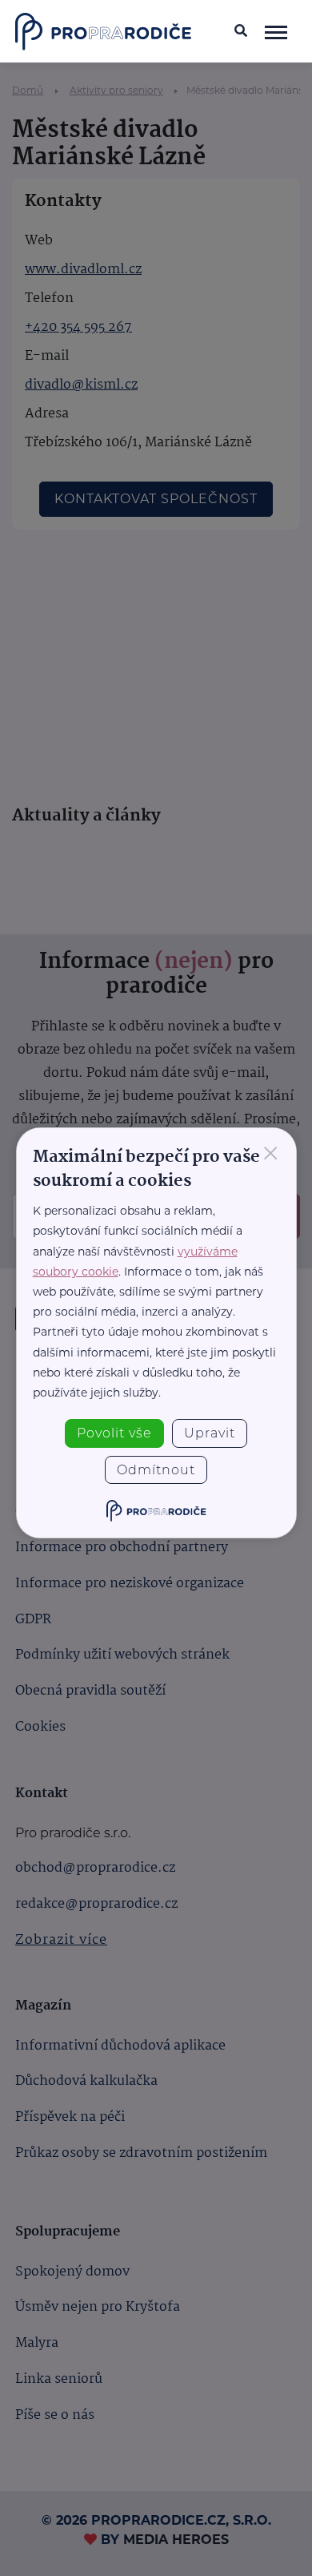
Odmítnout (156, 1470)
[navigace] (276, 31)
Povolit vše (114, 1433)
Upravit (210, 1433)
